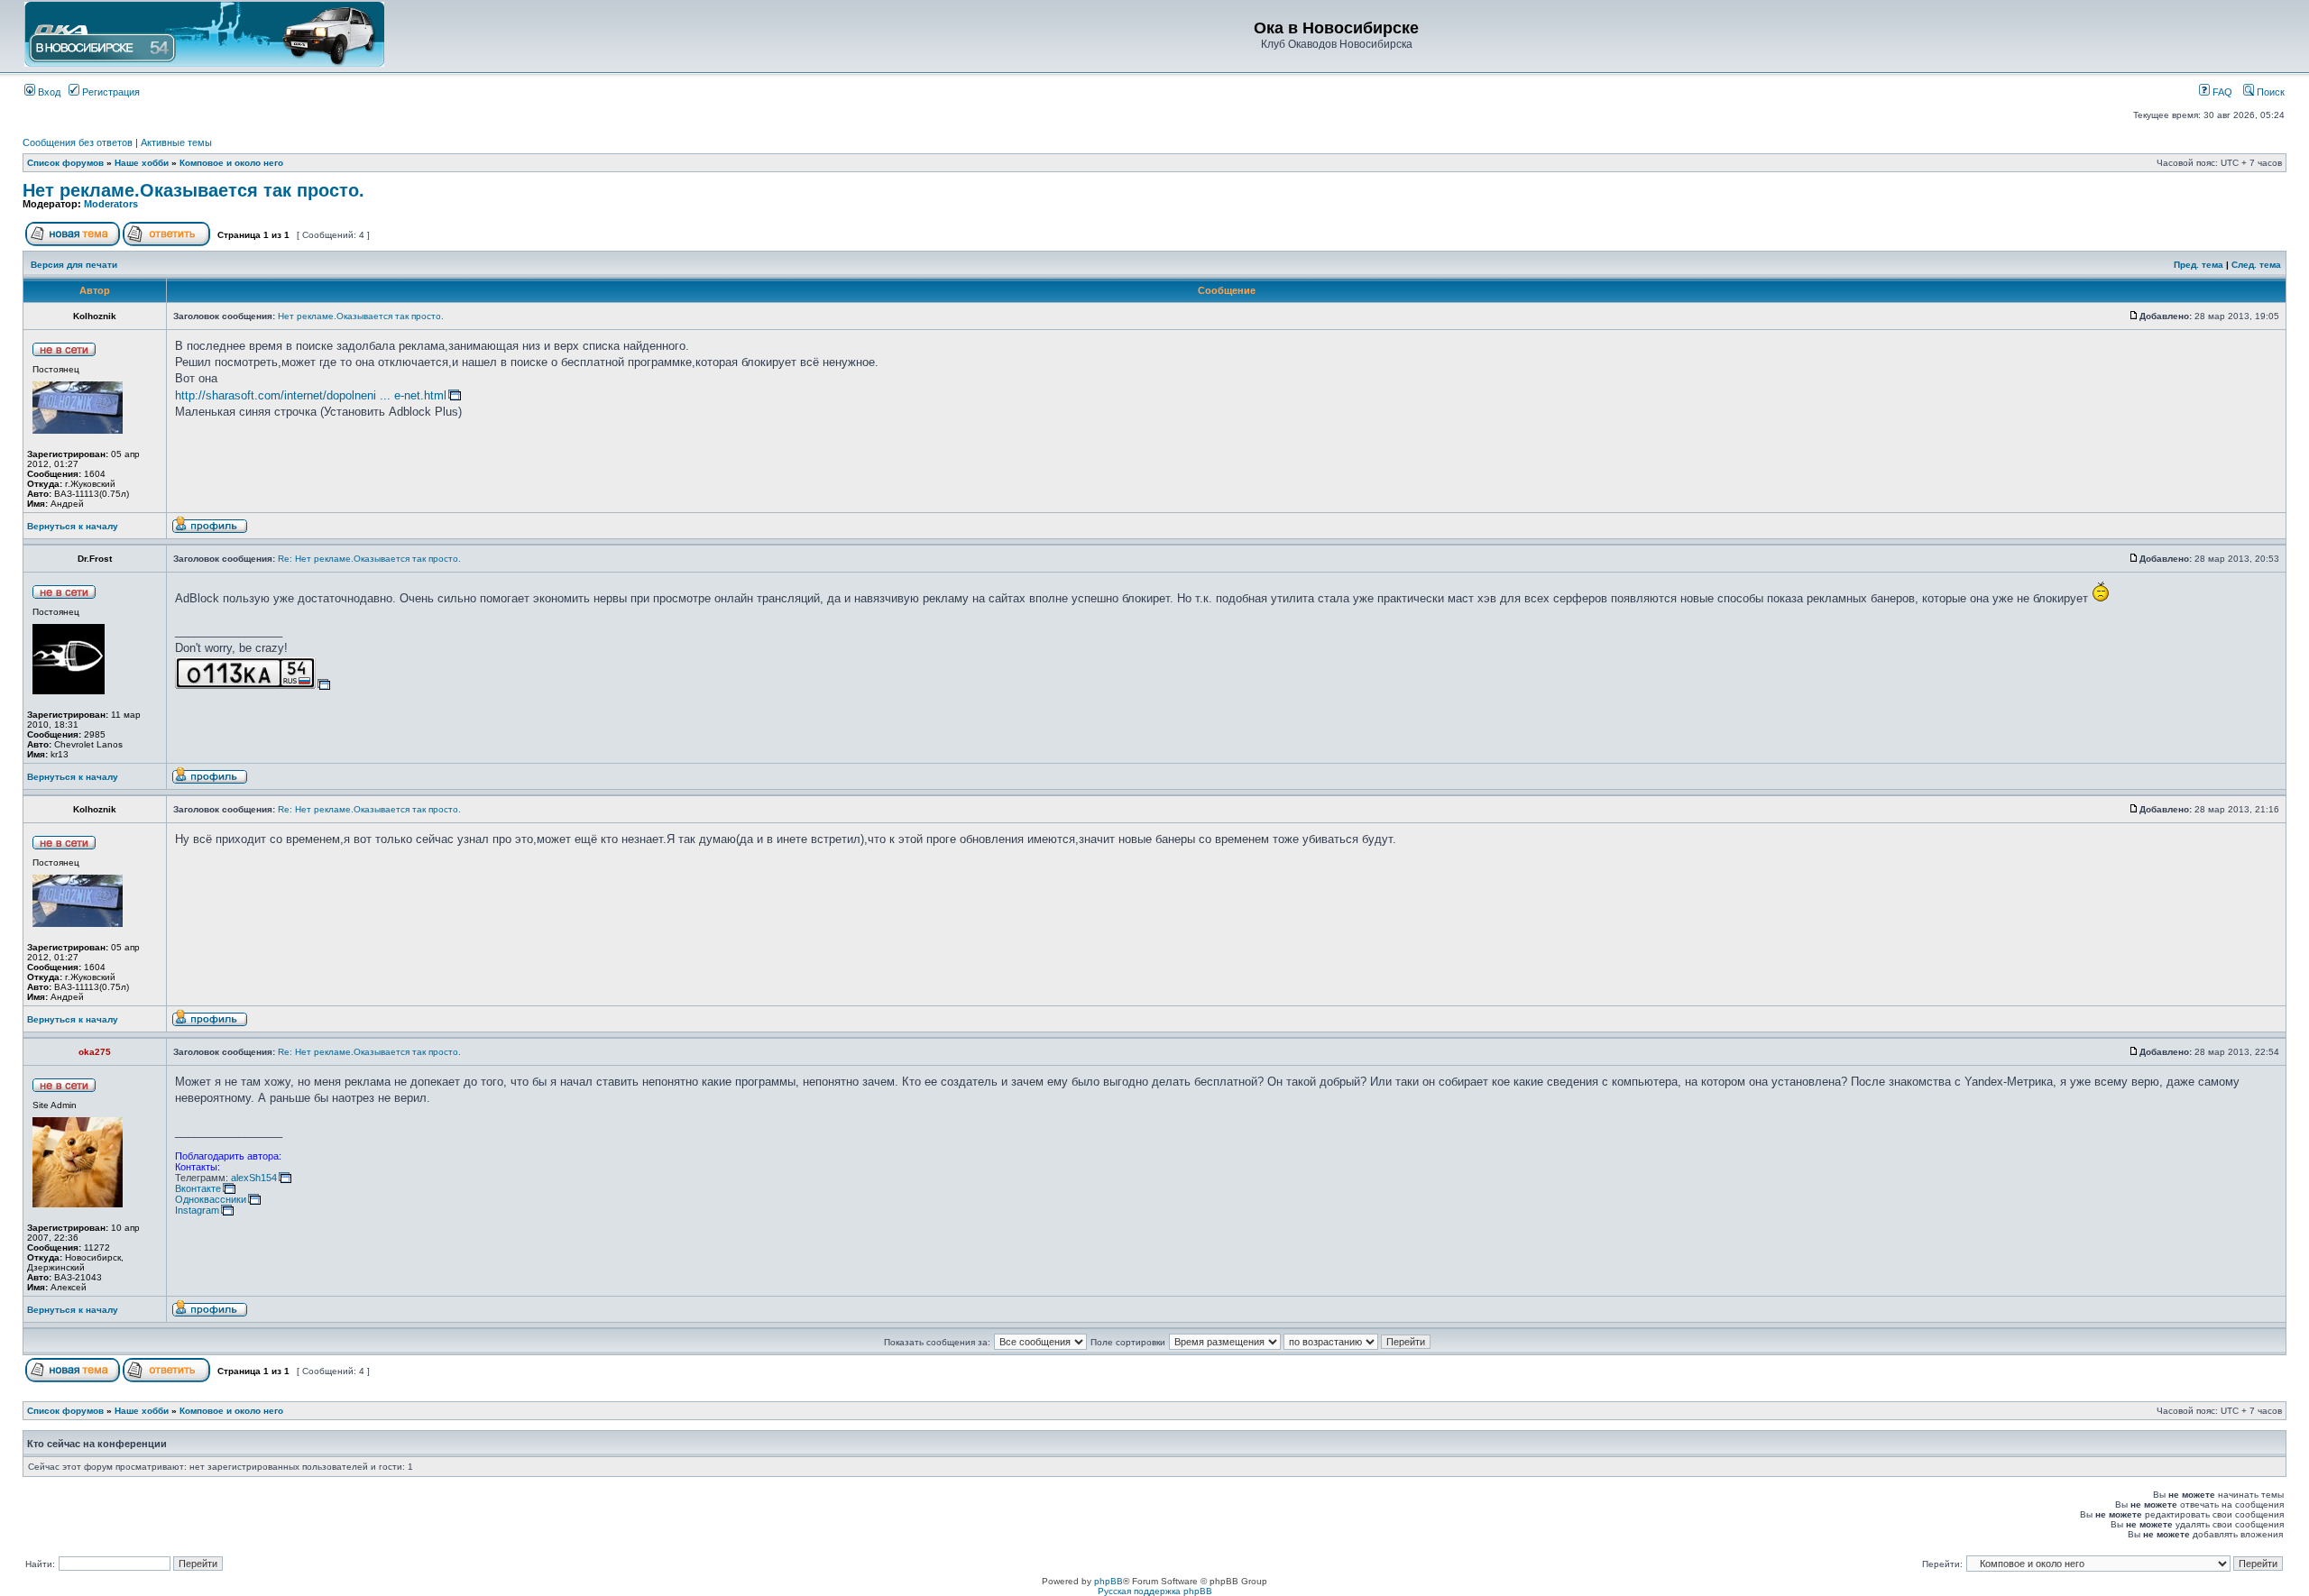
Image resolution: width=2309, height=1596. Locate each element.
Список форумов (65, 163)
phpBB (1109, 1581)
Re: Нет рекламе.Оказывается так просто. (369, 559)
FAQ (2221, 92)
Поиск (2269, 92)
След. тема (2256, 265)
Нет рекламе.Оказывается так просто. (193, 190)
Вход (48, 92)
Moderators (111, 204)
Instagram (197, 1210)
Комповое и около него (231, 163)
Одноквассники (211, 1199)
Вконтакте (198, 1188)
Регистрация (110, 92)
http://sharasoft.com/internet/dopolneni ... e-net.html (311, 395)
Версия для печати (74, 265)
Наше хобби (142, 163)
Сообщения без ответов (78, 142)
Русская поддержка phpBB (1155, 1591)
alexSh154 (254, 1178)
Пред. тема (2199, 265)
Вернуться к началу (73, 526)
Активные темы (176, 142)
